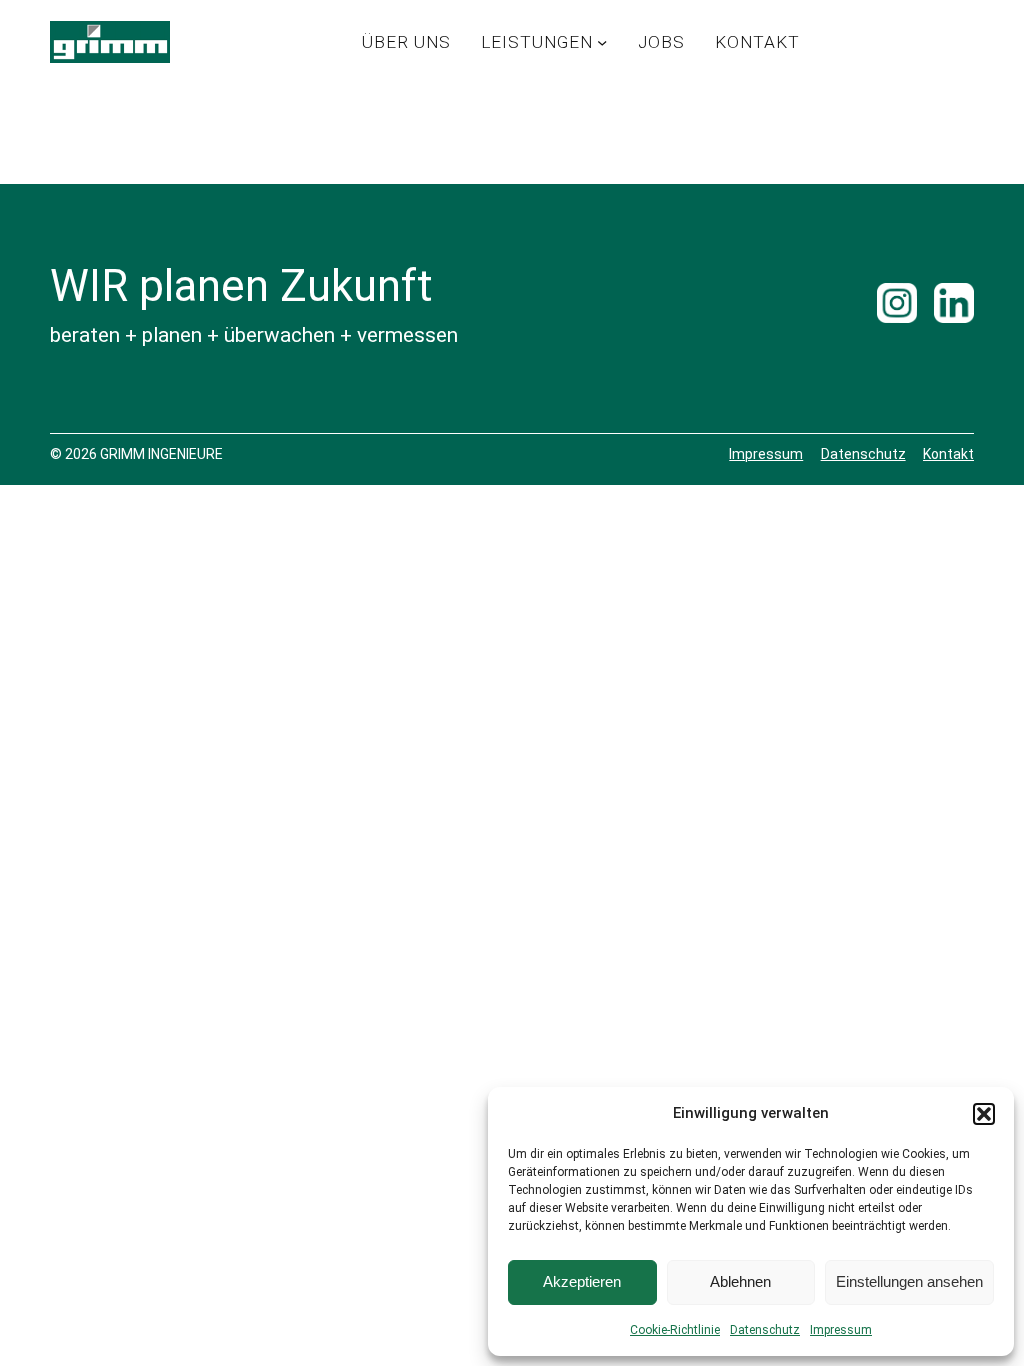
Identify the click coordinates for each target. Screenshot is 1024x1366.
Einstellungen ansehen (909, 1281)
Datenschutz (765, 1330)
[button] (984, 1114)
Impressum (841, 1330)
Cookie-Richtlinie (675, 1330)
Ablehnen (740, 1281)
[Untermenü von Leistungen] (602, 42)
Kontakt (948, 454)
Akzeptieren (582, 1281)
